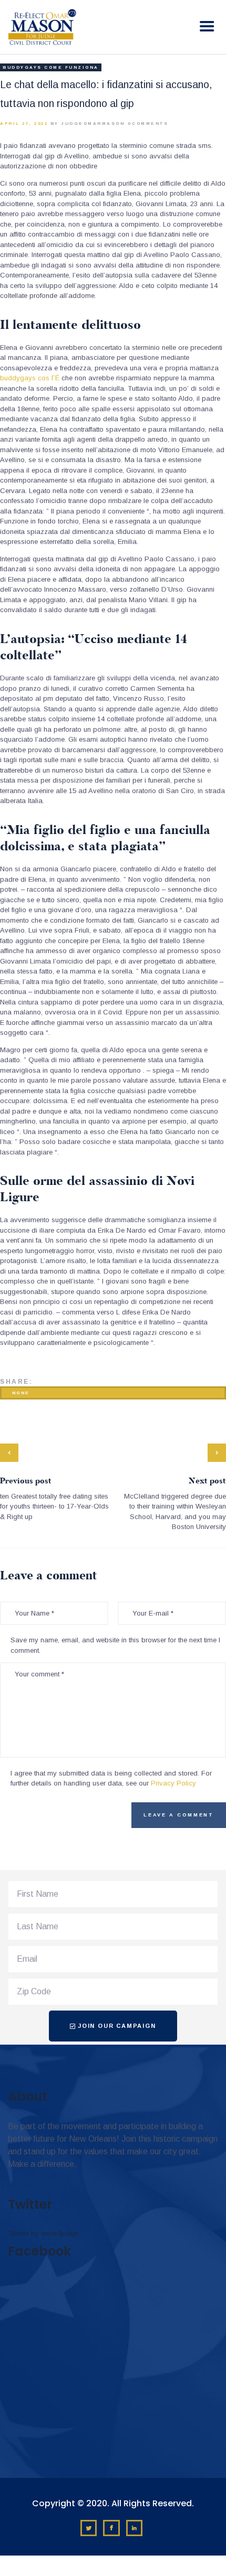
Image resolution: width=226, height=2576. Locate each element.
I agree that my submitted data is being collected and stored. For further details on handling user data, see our (111, 1778)
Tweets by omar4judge (43, 2233)
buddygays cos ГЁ (30, 378)
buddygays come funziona (51, 67)
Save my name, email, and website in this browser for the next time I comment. (115, 1645)
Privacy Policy (173, 1783)
